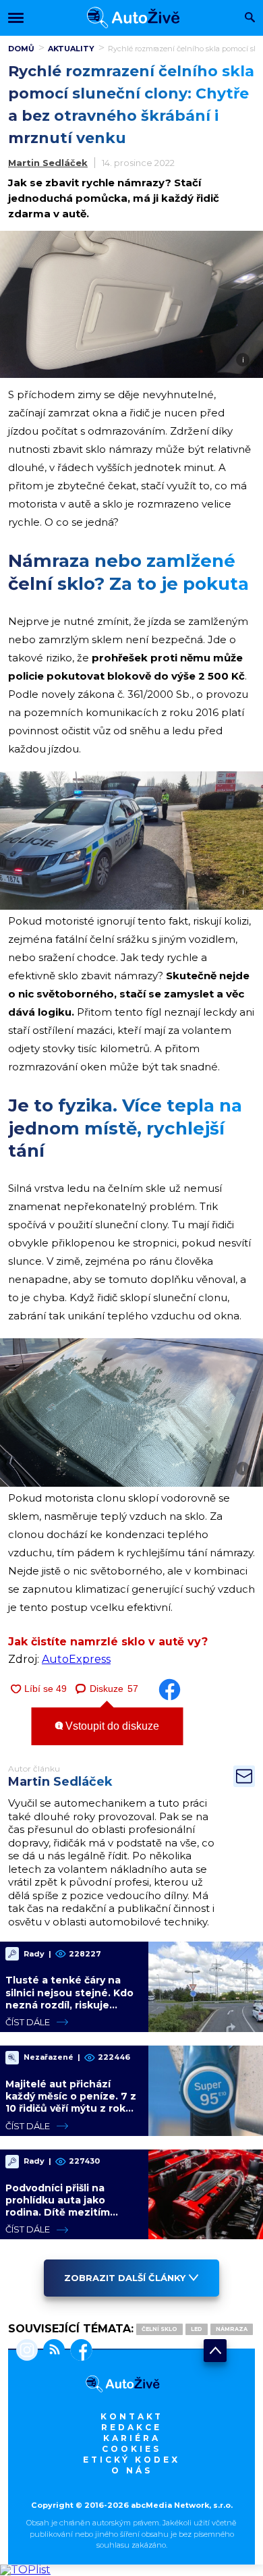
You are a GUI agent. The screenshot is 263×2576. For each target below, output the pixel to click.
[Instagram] (27, 2351)
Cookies (131, 2449)
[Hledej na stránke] (250, 19)
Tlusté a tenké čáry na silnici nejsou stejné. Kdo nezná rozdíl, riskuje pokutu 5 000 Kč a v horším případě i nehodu (69, 2005)
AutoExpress (76, 1659)
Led (197, 2329)
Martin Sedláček (48, 163)
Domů (21, 49)
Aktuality (71, 49)
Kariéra (132, 2438)
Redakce (131, 2427)
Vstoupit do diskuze (111, 1726)
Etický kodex (131, 2460)
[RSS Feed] (51, 2351)
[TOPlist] (25, 2570)
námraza (232, 2329)
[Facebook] (79, 2351)
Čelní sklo (159, 2329)
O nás (132, 2470)
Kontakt (132, 2416)
